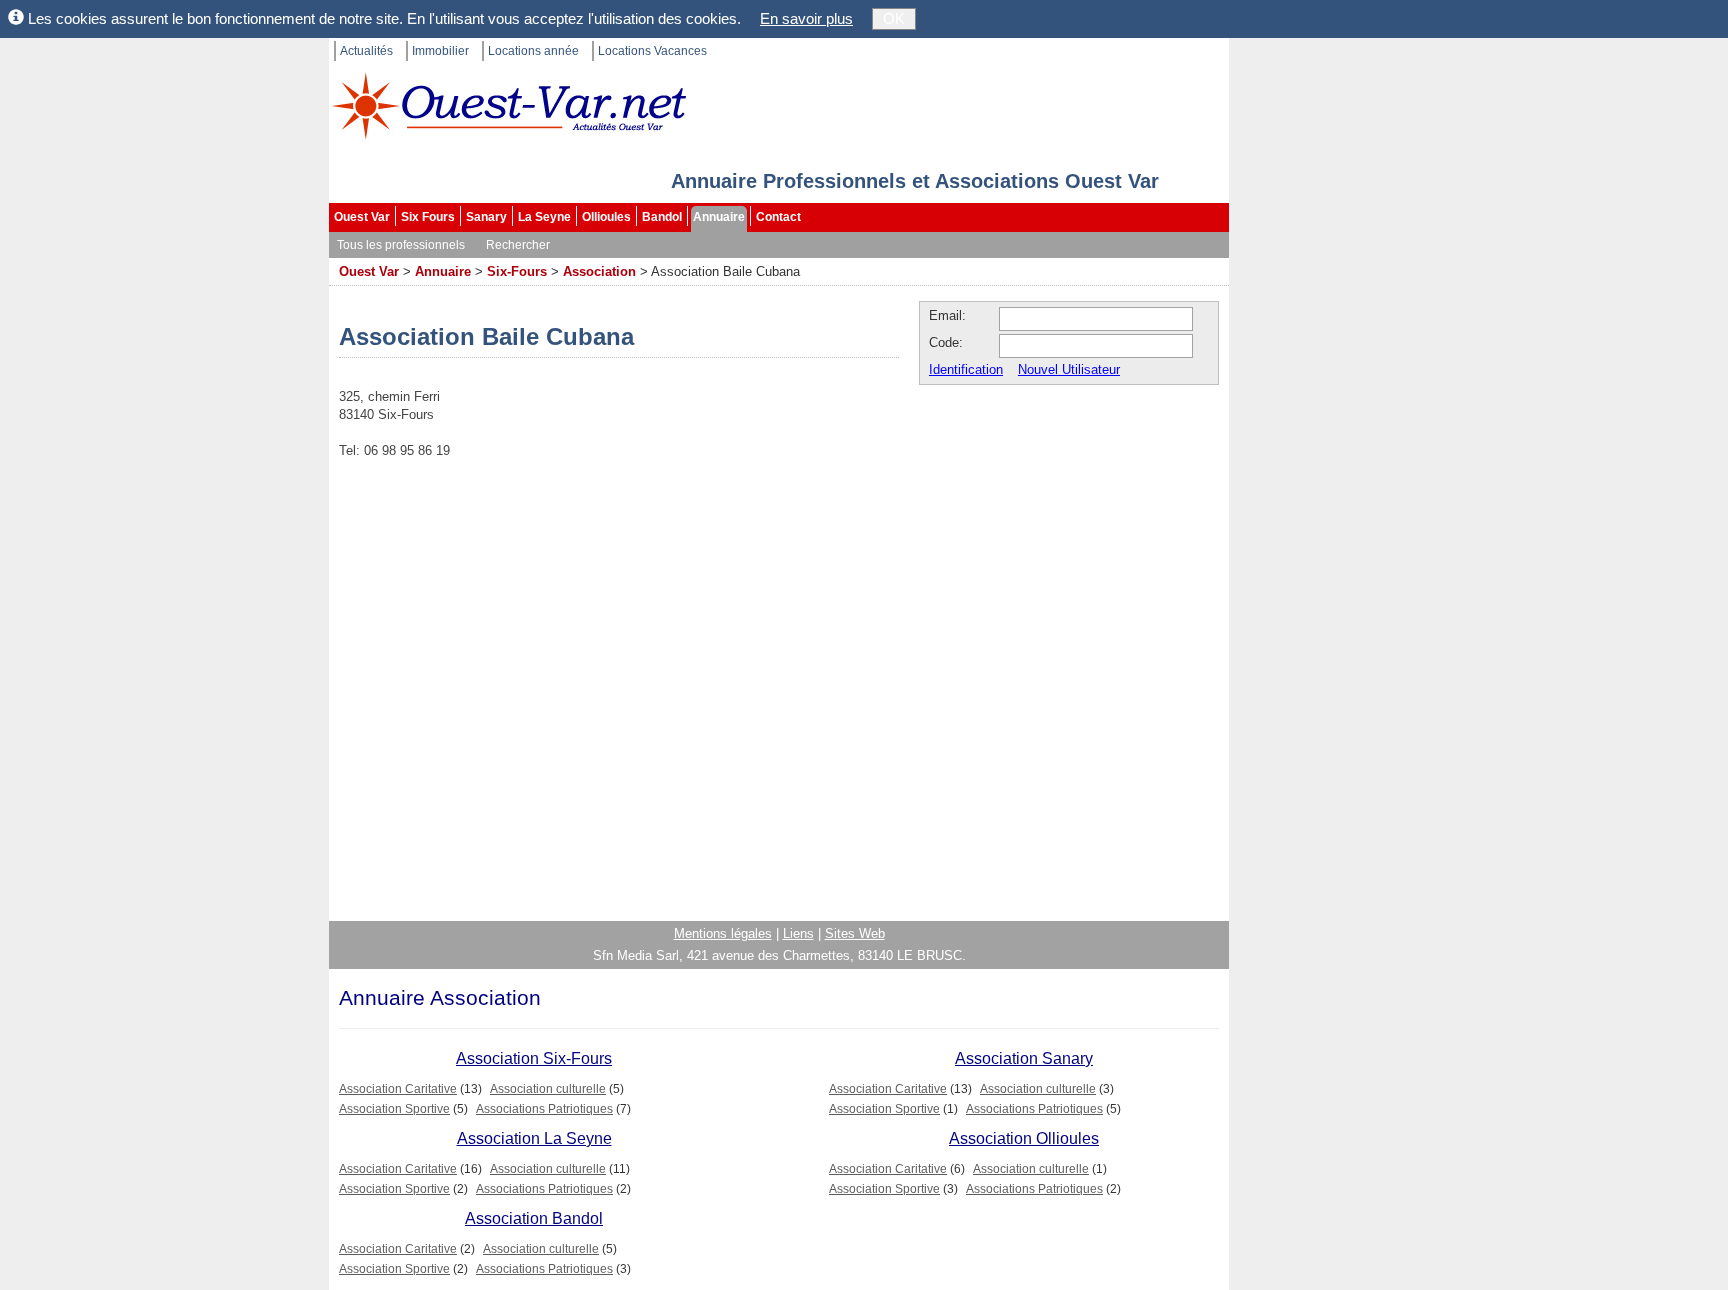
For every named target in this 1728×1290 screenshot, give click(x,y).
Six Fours (428, 217)
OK (894, 18)
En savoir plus (806, 18)
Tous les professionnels (401, 245)
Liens (798, 933)
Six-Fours (517, 271)
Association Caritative (398, 1089)
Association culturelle (548, 1089)
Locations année (533, 51)
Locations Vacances (652, 51)
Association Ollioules (1024, 1138)
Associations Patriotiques (544, 1109)
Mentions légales (723, 933)
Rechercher (518, 245)
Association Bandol (534, 1218)
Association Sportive (394, 1109)
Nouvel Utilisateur (1069, 369)
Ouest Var (362, 217)
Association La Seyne (534, 1138)
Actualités (366, 51)
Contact (778, 217)
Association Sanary (1024, 1058)
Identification (966, 369)
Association (599, 271)
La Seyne (544, 217)
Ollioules (606, 217)
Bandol (662, 217)
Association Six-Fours (534, 1058)
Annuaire (719, 217)
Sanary (486, 217)
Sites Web (855, 933)
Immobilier (440, 51)
